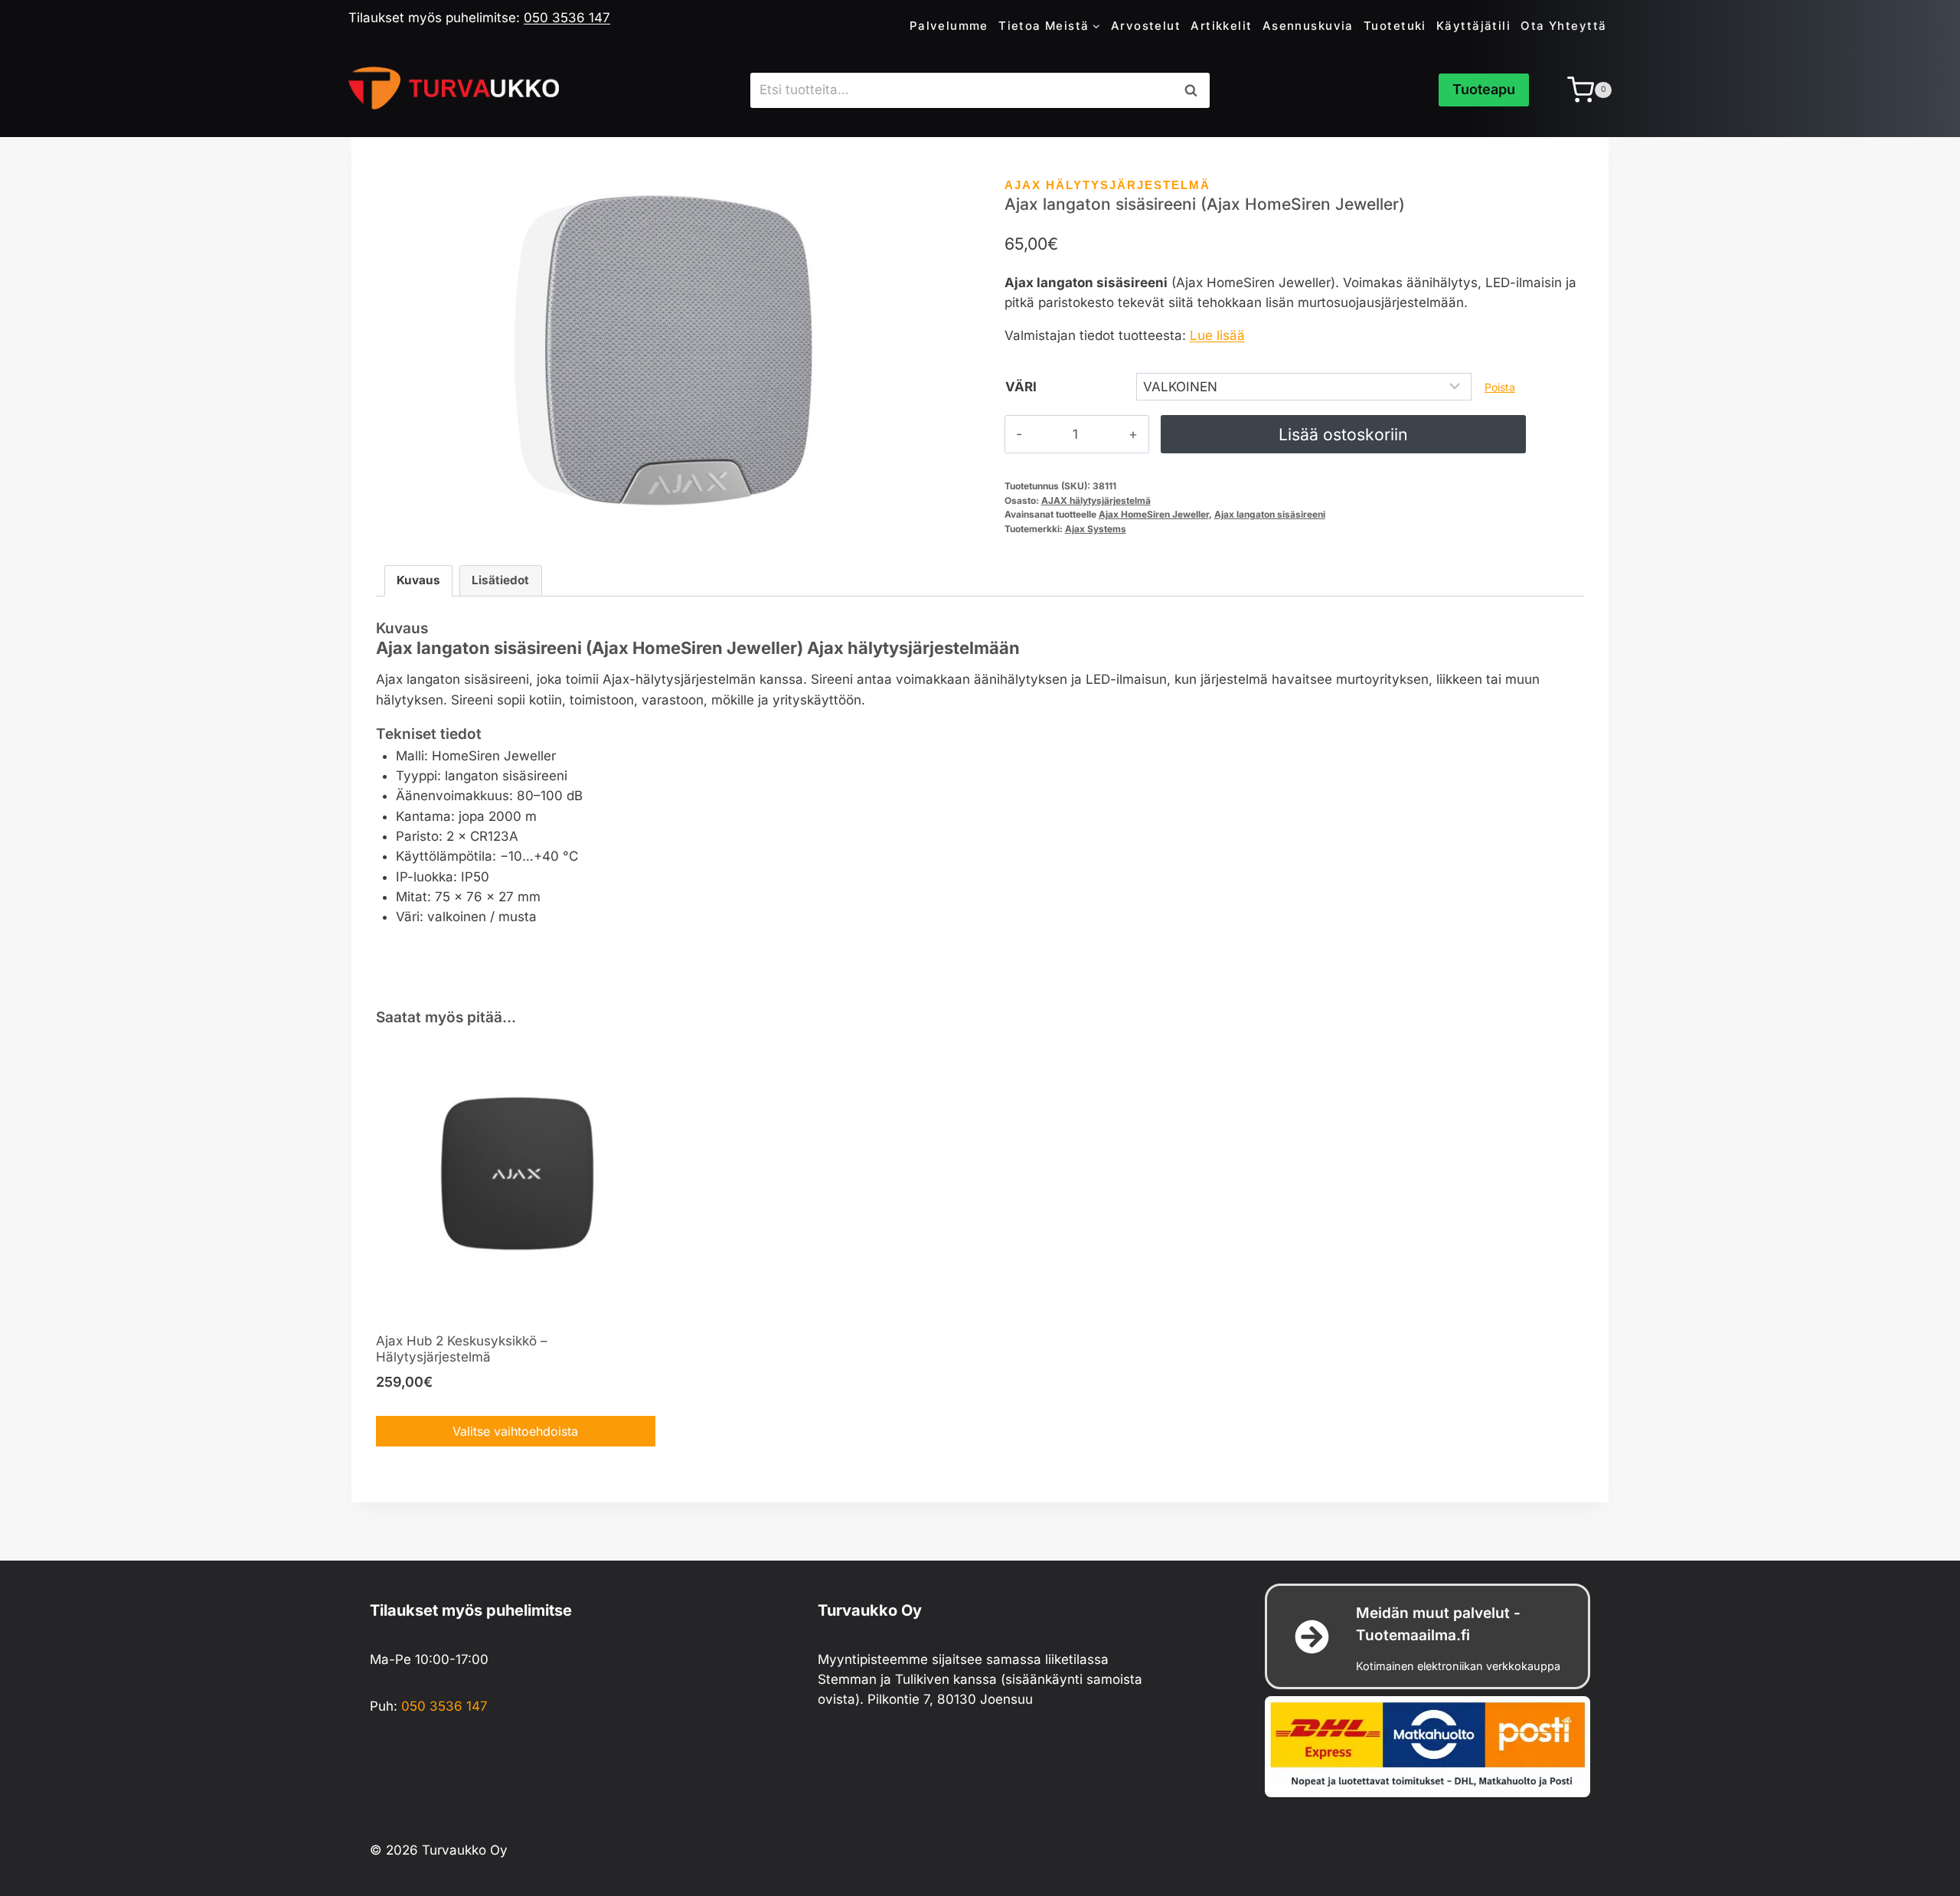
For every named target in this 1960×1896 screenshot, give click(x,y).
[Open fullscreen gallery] (940, 524)
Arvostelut (1146, 26)
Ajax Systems (1096, 529)
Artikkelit (1221, 26)
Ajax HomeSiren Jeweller (1154, 514)
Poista (1500, 387)
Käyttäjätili (1473, 26)
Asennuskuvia (1308, 26)
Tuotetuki (1395, 26)
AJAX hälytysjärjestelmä (1107, 185)
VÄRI (1021, 387)
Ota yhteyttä (1563, 26)
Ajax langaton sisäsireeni (1270, 514)
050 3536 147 (567, 18)
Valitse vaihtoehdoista (515, 1431)
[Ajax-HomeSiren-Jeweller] (666, 350)
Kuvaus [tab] (418, 580)
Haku (1195, 90)
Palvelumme (949, 26)
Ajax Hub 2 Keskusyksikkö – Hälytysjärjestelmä (462, 1349)
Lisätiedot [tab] (500, 580)
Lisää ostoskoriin (1343, 434)
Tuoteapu (1484, 89)
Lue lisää (1217, 335)
